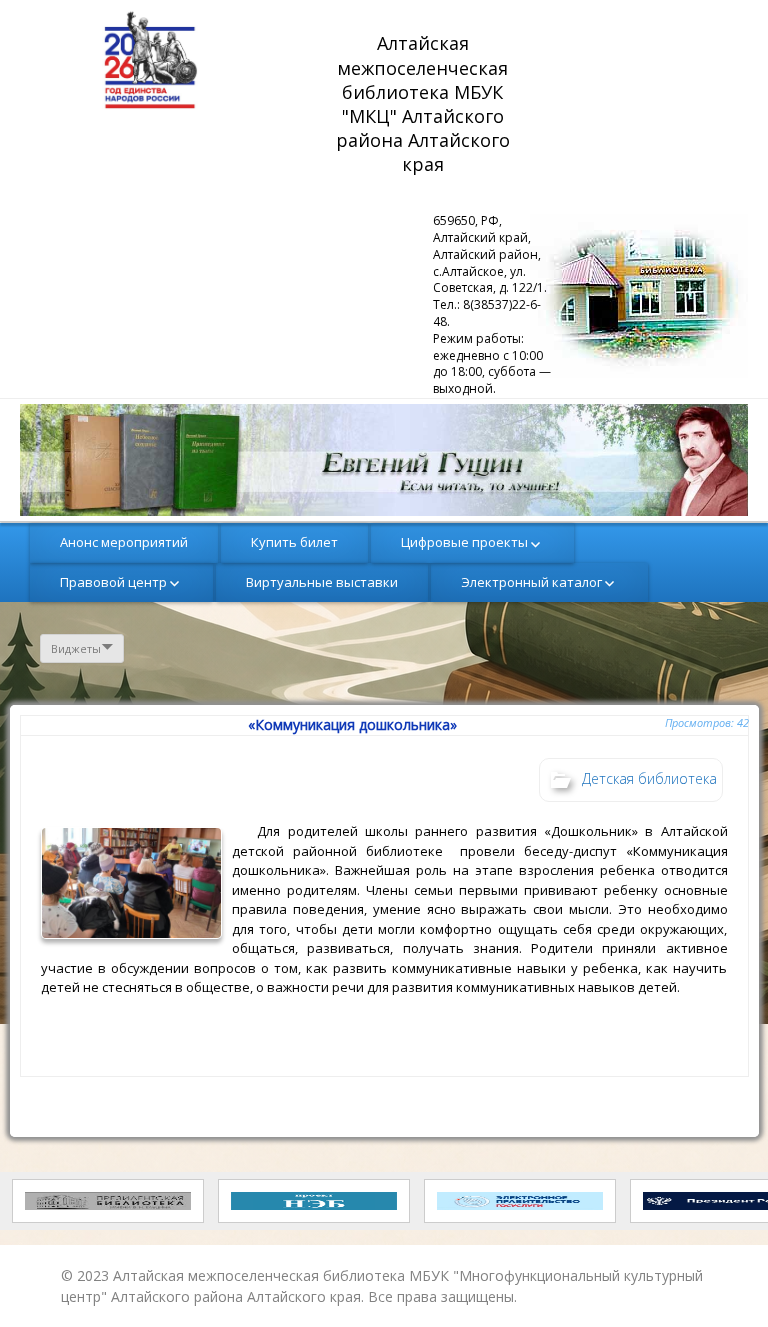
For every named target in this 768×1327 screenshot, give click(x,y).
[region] (384, 460)
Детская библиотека (649, 778)
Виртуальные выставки (322, 582)
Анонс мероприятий (124, 542)
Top (720, 1279)
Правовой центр (113, 582)
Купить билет (294, 542)
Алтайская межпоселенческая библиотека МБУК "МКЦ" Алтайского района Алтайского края (425, 103)
